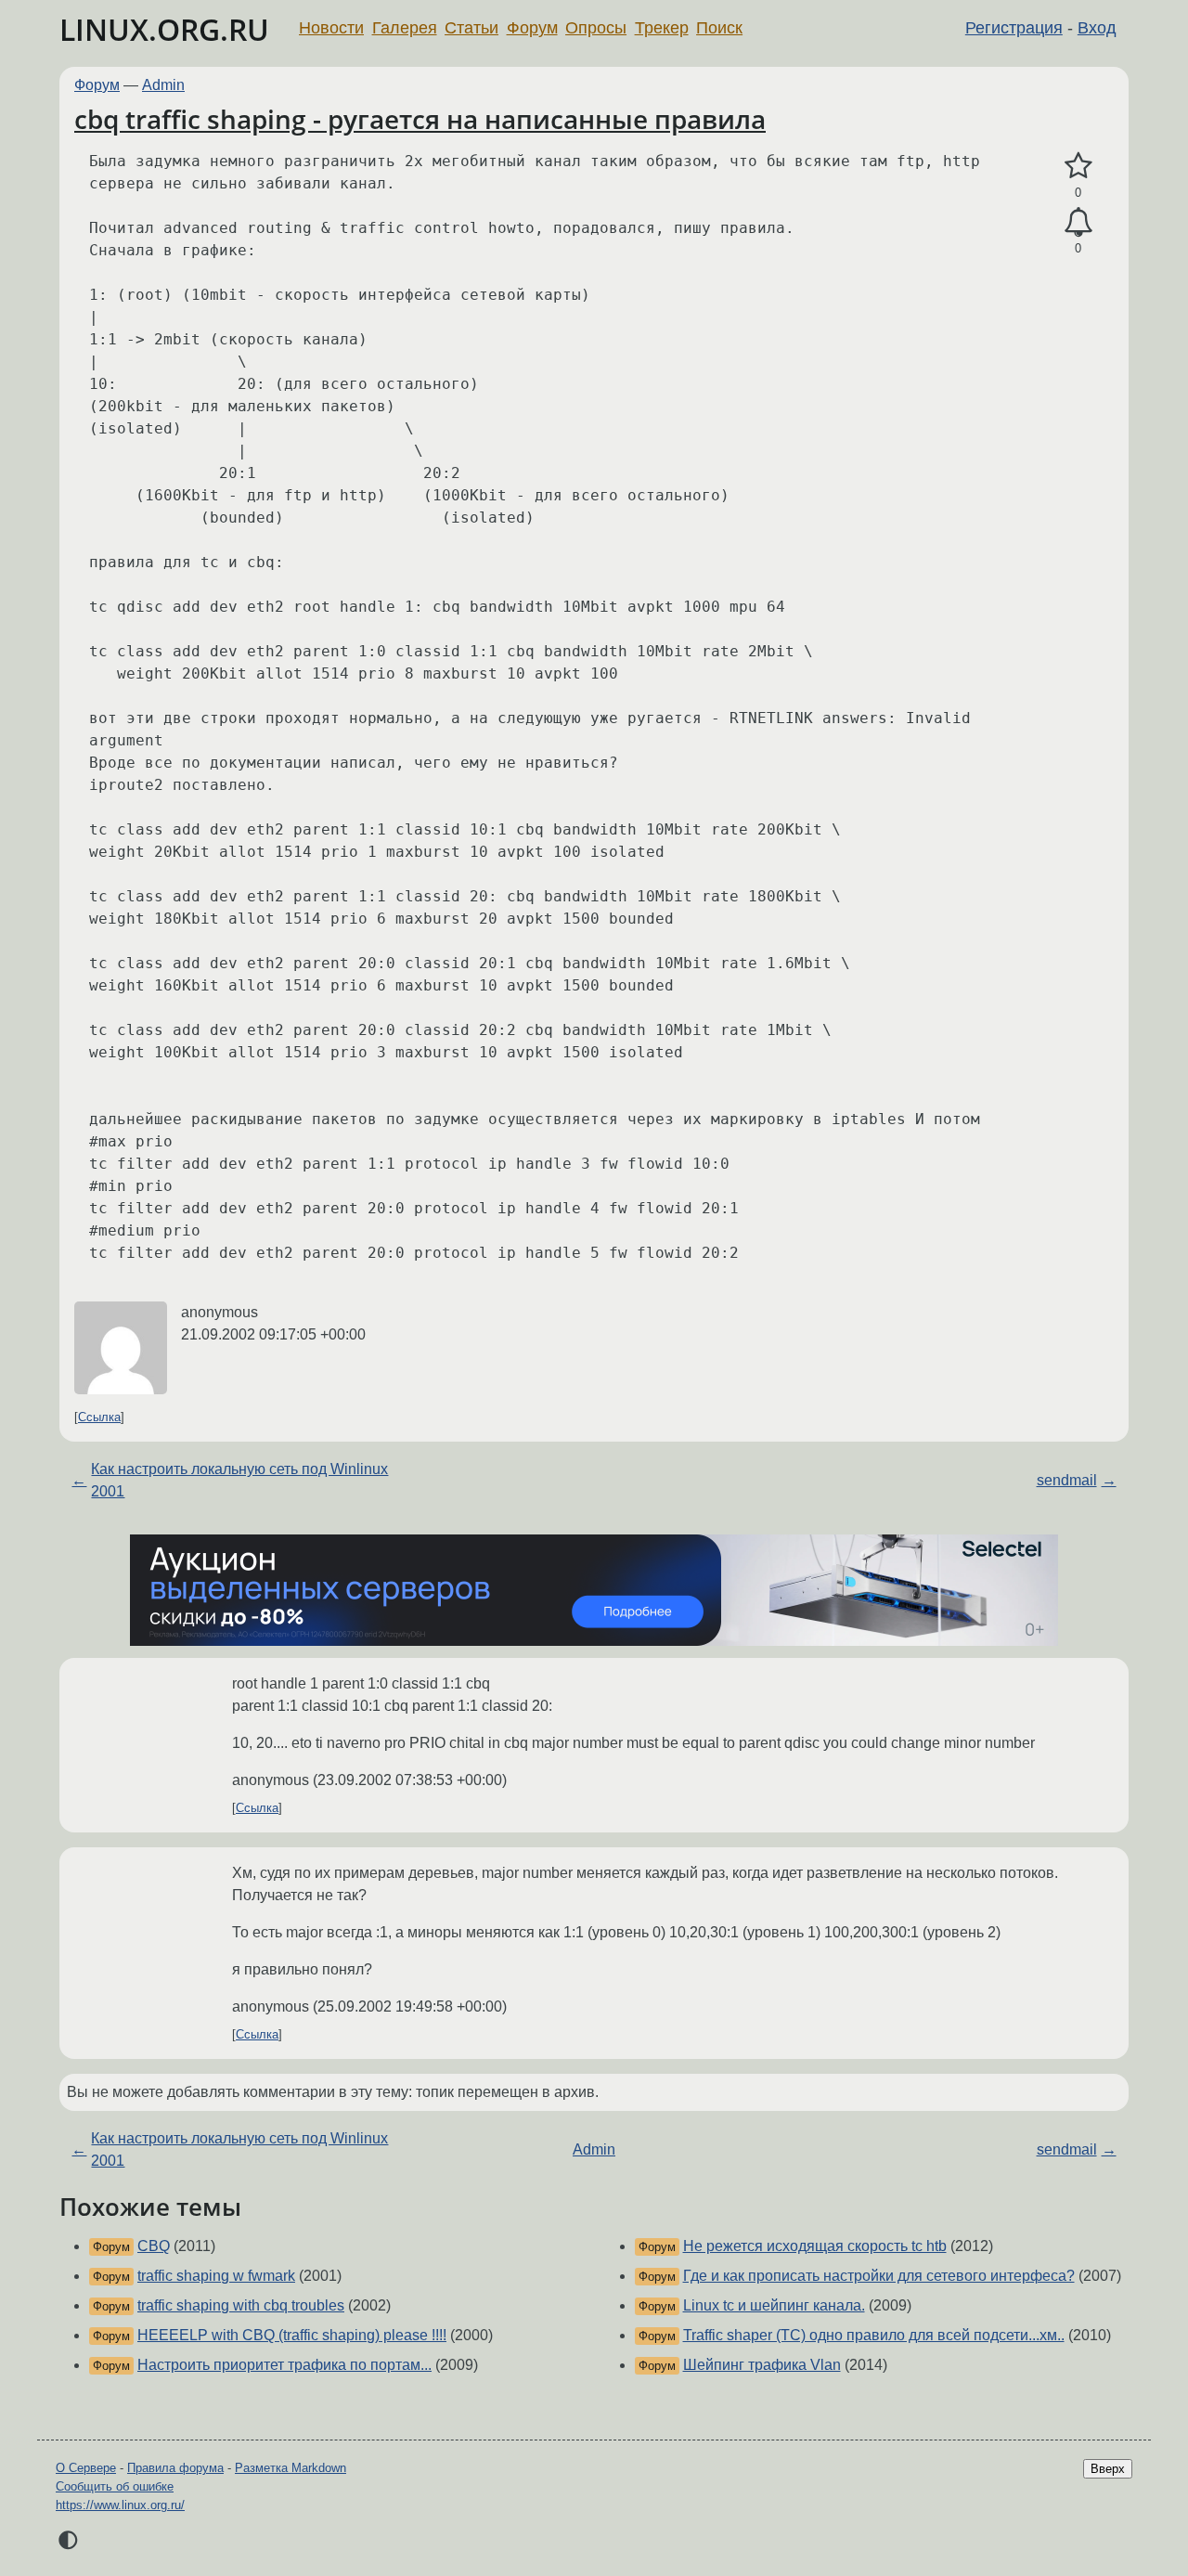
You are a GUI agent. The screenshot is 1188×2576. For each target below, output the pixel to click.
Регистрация (1014, 28)
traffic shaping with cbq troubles (241, 2305)
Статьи (471, 28)
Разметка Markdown (291, 2468)
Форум (532, 28)
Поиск (719, 28)
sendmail (1067, 1480)
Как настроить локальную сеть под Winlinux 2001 (239, 1480)
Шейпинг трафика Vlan (762, 2365)
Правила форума (175, 2468)
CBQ (154, 2246)
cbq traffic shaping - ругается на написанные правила (420, 119)
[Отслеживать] (1078, 223)
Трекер (662, 28)
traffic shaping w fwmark (216, 2276)
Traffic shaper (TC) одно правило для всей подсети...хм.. (874, 2335)
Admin (163, 85)
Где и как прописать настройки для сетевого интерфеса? (879, 2276)
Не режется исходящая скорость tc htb (815, 2246)
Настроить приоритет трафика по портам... (284, 2365)
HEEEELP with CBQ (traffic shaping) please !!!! (292, 2335)
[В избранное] (1078, 166)
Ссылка (99, 1417)
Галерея (405, 28)
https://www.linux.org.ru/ (120, 2505)
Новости (331, 28)
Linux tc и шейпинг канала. (774, 2305)
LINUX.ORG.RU (164, 29)
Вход (1097, 28)
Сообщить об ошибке (115, 2486)
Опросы (596, 28)
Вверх (1108, 2469)
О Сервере (86, 2468)
